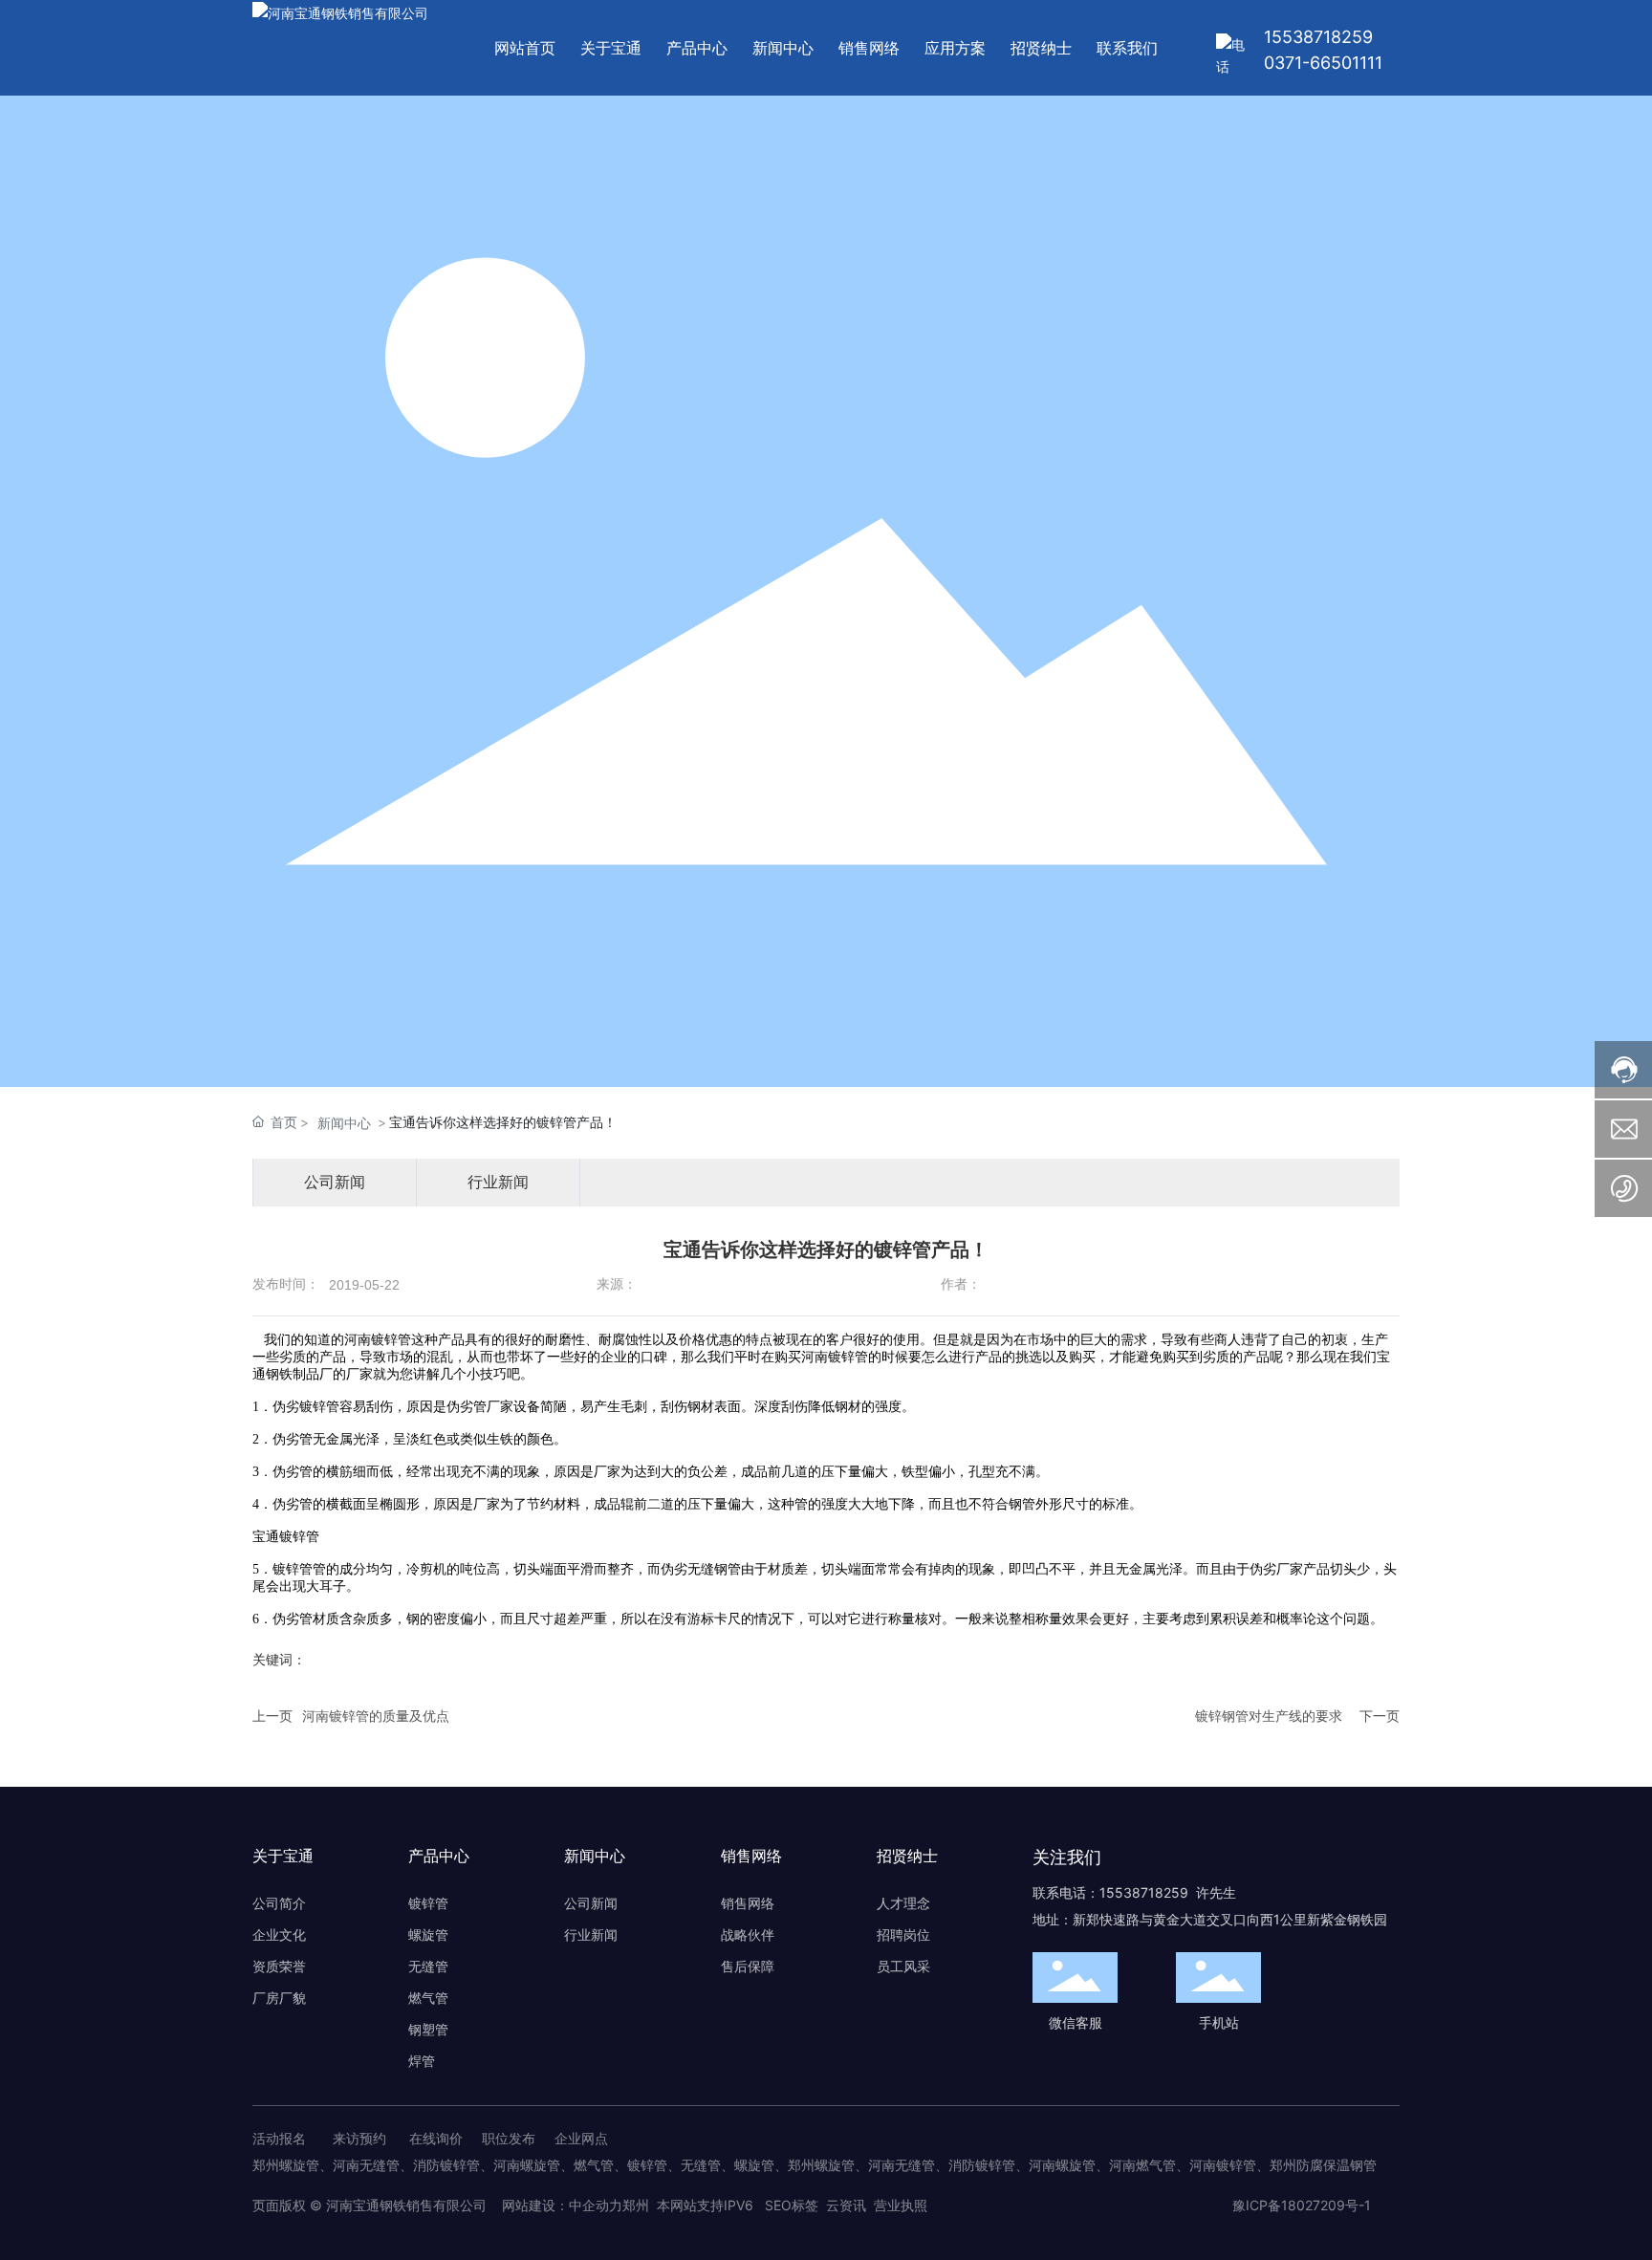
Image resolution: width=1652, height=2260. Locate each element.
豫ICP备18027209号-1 (1302, 2205)
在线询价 (436, 2138)
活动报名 (279, 2138)
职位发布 (509, 2138)
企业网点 (581, 2138)
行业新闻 (498, 1182)
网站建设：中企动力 (560, 2205)
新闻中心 (344, 1123)
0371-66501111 (1323, 63)
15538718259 (1318, 37)
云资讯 (846, 2205)
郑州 (636, 2205)
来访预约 (359, 2138)
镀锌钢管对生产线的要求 (1269, 1716)
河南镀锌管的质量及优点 (376, 1716)
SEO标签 (792, 2205)
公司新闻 (335, 1182)
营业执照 (901, 2205)
